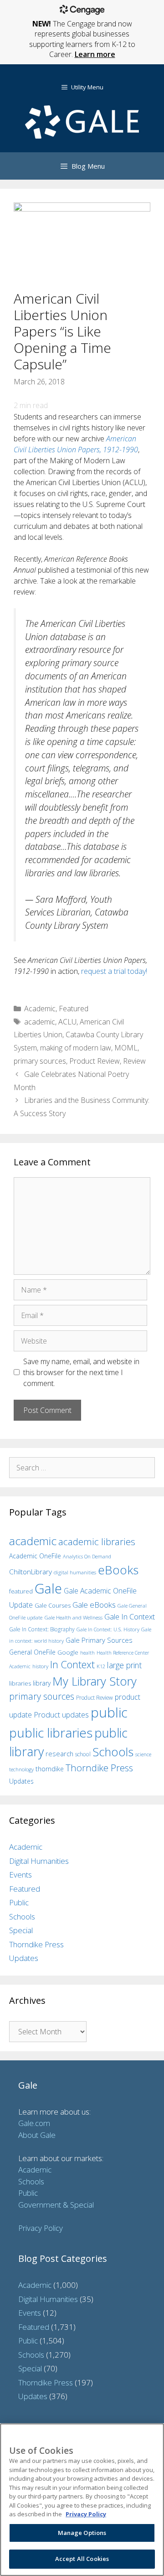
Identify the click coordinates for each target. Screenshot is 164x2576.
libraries (20, 1683)
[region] (82, 2500)
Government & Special (56, 2205)
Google (68, 1652)
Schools (113, 1752)
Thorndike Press (99, 1768)
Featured (74, 1009)
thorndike (50, 1769)
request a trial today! (114, 971)
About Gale (37, 2135)
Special (21, 1930)
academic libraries (97, 1541)
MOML (126, 1048)
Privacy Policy (41, 2228)
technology (21, 1769)
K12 (101, 1666)
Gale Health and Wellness (73, 1617)
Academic (40, 1009)
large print (124, 1665)
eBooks (118, 1570)
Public (19, 1902)
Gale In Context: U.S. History (108, 1629)
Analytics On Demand (87, 1556)
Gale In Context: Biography (42, 1629)
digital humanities (75, 1572)
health (87, 1653)
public (109, 1712)
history (40, 1666)
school (83, 1754)
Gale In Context (130, 1616)
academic (40, 1022)
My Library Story (95, 1681)
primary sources (40, 1061)
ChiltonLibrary (31, 1572)
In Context (72, 1664)
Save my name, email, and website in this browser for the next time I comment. (81, 1372)
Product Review (95, 1061)
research (59, 1754)
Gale (48, 1588)
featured (21, 1591)
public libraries (51, 1733)
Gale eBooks (94, 1605)
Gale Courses (53, 1605)
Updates (21, 1781)
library (42, 1683)
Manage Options (82, 2533)
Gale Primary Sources (99, 1640)
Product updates (61, 1715)
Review (134, 1061)
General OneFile (32, 1652)
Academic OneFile (35, 1556)
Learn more (95, 54)
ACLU (67, 1022)
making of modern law (76, 1048)
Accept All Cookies (82, 2559)
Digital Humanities (39, 1861)
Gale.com (34, 2123)
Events (20, 1875)
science (143, 1754)
